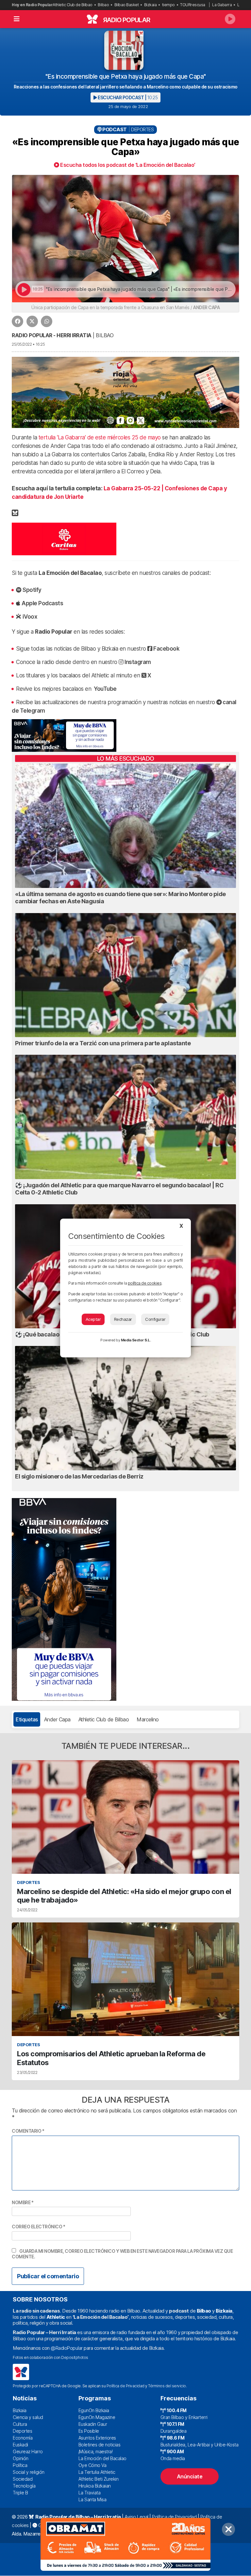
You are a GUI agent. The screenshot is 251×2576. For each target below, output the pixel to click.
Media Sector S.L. (136, 1340)
